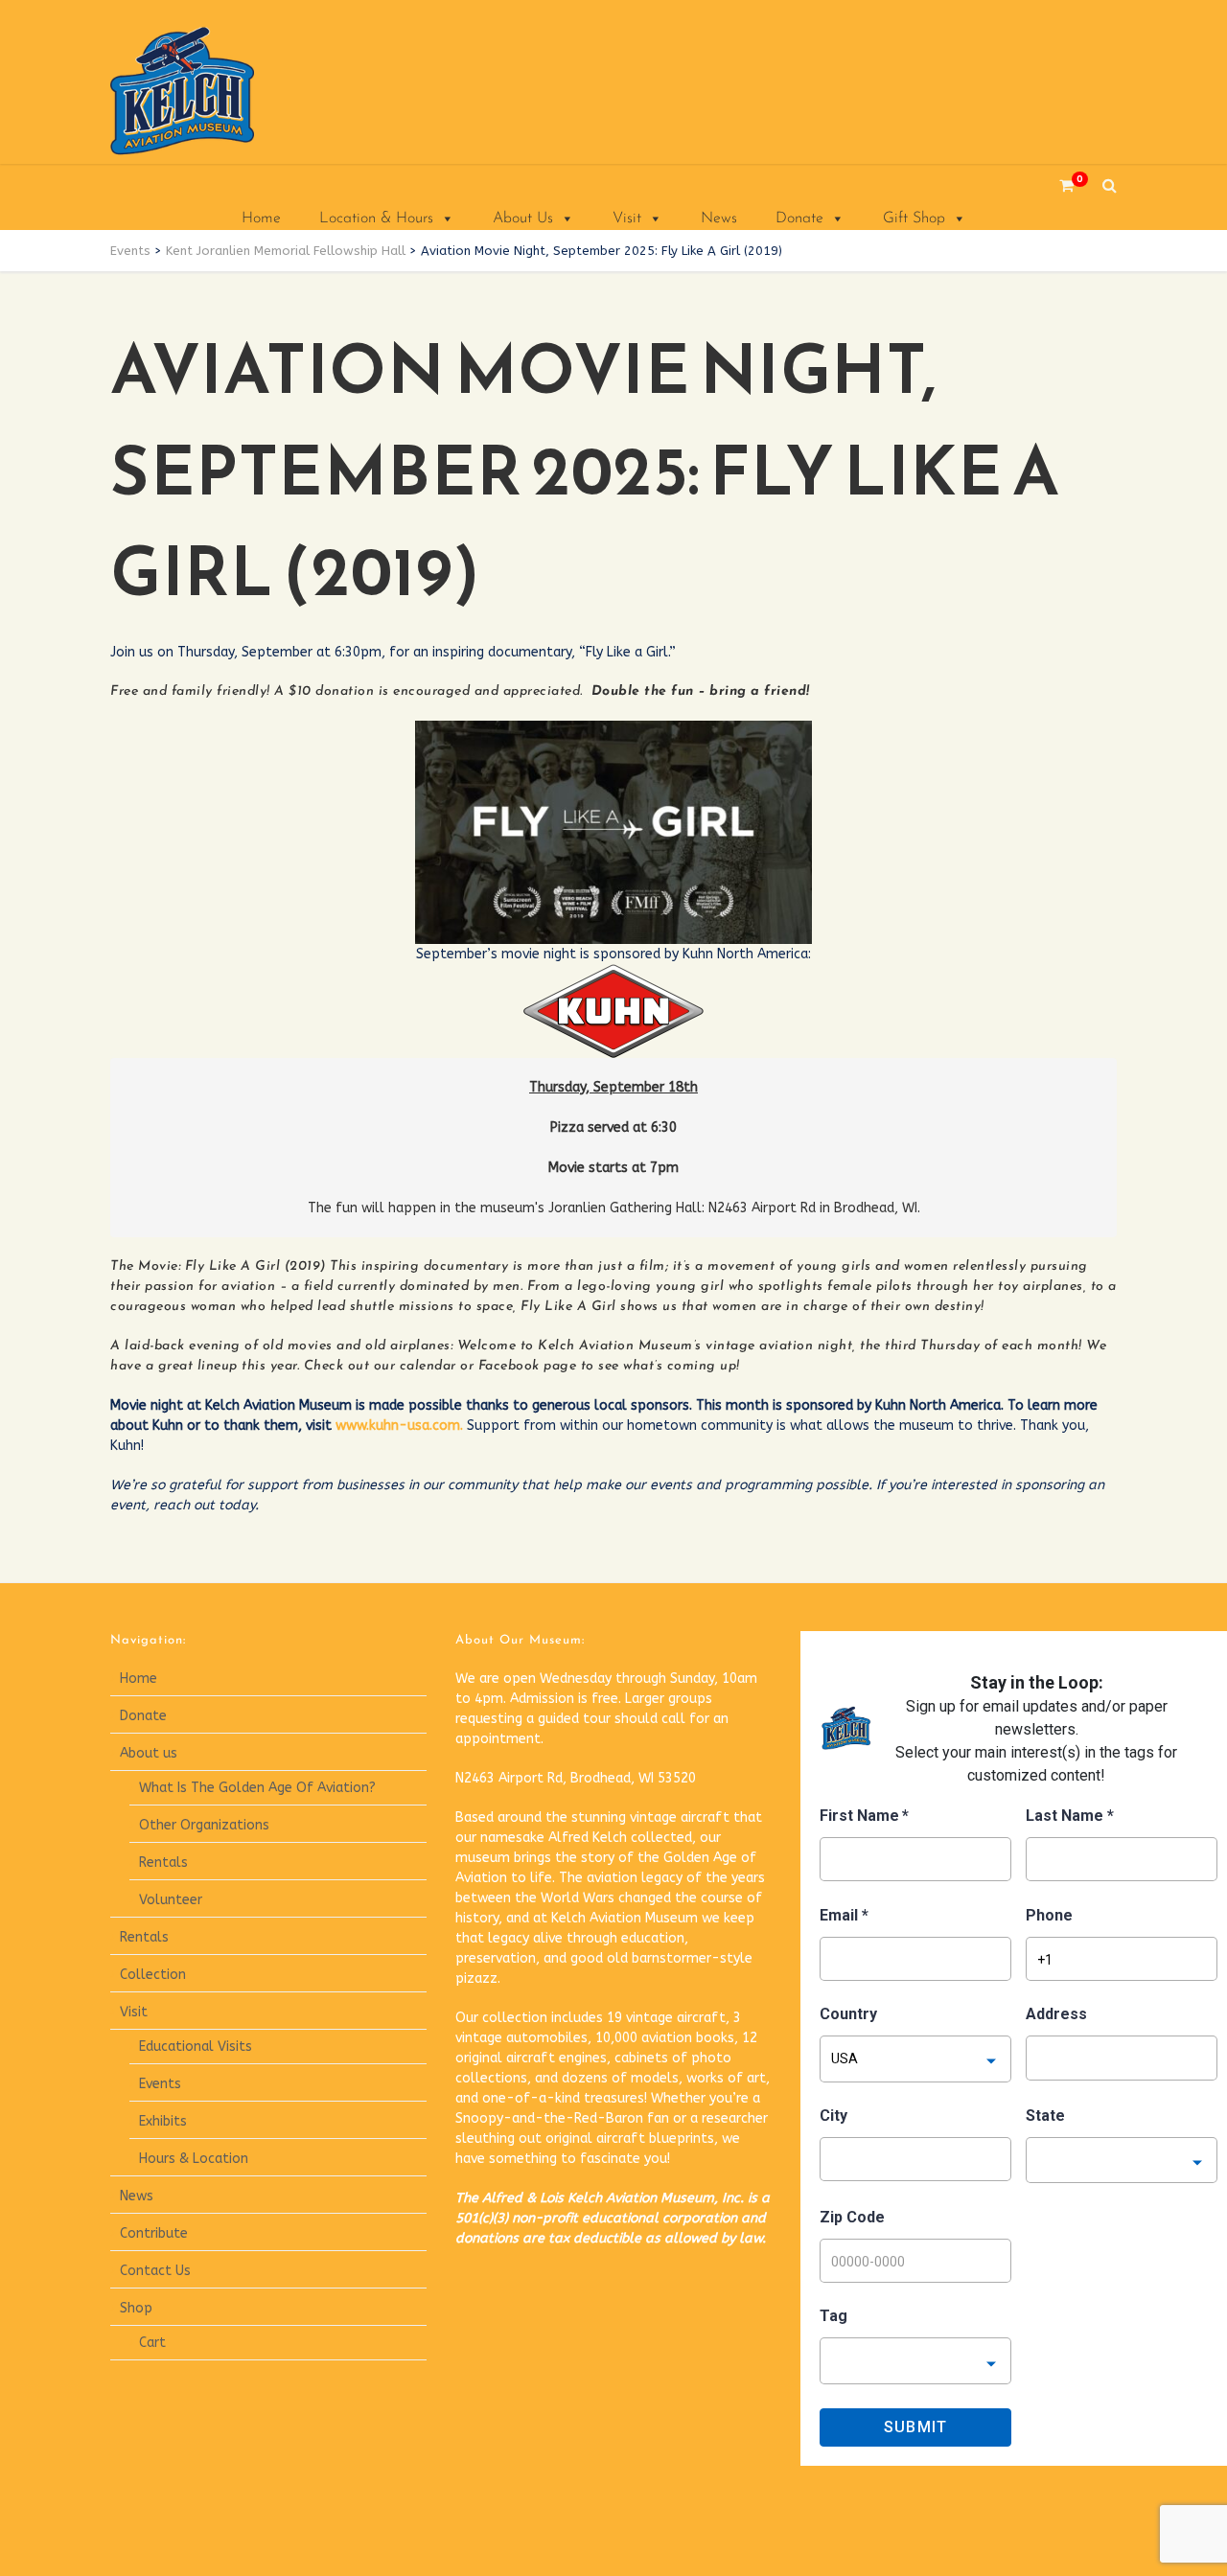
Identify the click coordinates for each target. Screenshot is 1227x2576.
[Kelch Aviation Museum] (206, 91)
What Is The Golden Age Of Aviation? (257, 1788)
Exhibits (163, 2121)
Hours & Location (194, 2159)
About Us (523, 218)
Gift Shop (914, 218)
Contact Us (155, 2271)
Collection (153, 1975)
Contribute (154, 2233)
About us (149, 1753)
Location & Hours (376, 218)
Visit (627, 218)
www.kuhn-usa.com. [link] (399, 1426)
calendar (428, 1366)
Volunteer (171, 1900)
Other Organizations (204, 1825)
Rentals (163, 1863)
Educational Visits (196, 2047)
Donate (799, 218)
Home (261, 218)
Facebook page (528, 1366)
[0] (1059, 185)
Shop (136, 2308)
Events (160, 2084)
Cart (152, 2343)
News (719, 218)
